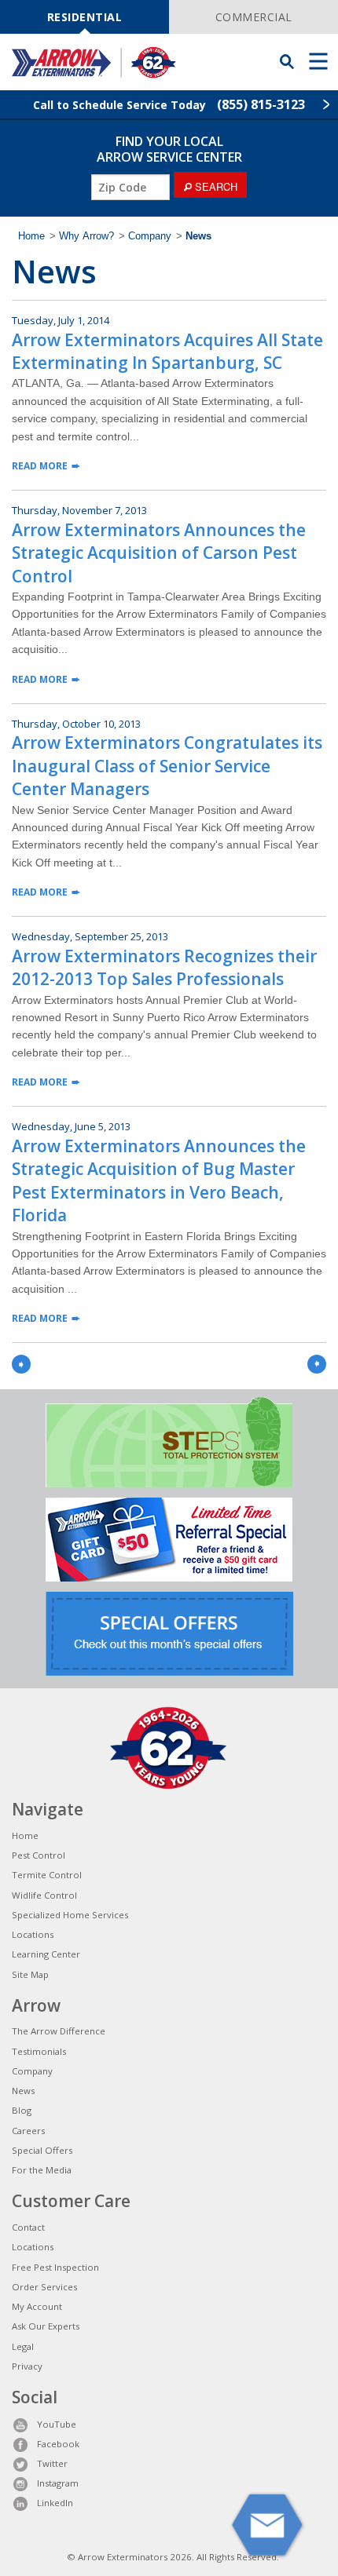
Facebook (58, 2444)
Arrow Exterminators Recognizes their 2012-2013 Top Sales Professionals (164, 967)
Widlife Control (44, 1895)
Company (150, 236)
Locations (33, 1934)
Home (31, 236)
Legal (23, 2346)
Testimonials (39, 2051)
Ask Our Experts (46, 2326)
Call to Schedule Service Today (169, 104)
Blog (22, 2110)
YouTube (57, 2424)
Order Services (44, 2287)
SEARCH (215, 186)
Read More (40, 466)
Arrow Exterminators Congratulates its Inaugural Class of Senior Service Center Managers (167, 766)
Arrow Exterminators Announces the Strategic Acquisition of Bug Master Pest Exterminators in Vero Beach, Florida (159, 1180)
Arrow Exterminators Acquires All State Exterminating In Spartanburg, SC (167, 351)
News (23, 2091)
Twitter (52, 2463)
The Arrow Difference (59, 2031)
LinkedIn (55, 2503)
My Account (37, 2306)
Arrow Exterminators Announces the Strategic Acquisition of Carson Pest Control (159, 553)
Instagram (58, 2483)
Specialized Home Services (70, 1915)
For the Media (42, 2170)
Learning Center (46, 1954)
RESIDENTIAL (85, 17)
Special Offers (42, 2150)
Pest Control (39, 1855)
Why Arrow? (86, 236)
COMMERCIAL (254, 17)
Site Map (30, 1974)
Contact (28, 2227)
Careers (28, 2131)
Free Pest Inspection (55, 2267)
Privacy (27, 2366)
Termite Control (47, 1875)
